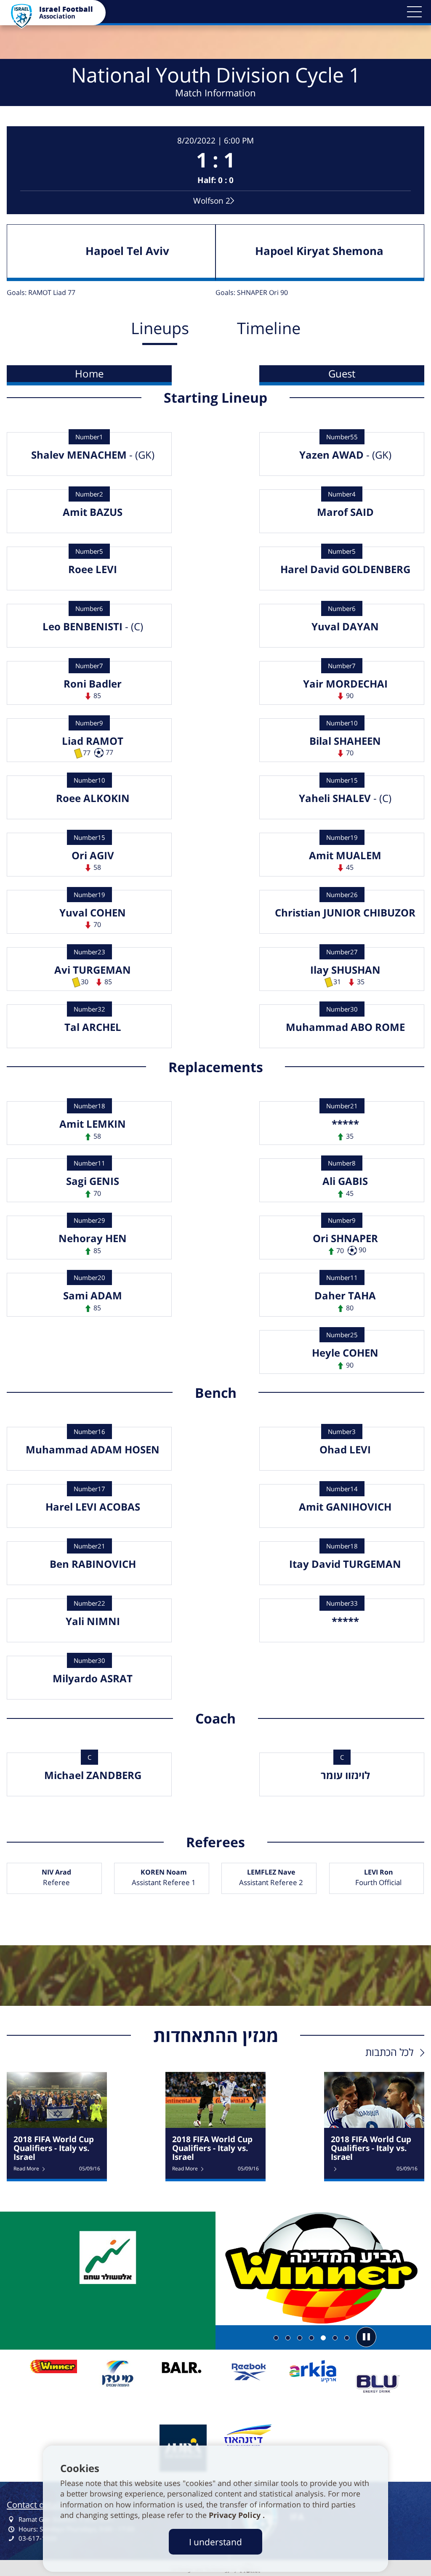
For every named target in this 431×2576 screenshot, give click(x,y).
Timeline (269, 328)
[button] (414, 12)
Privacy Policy (236, 2515)
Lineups (160, 328)
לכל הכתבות (389, 2052)
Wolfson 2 (212, 201)
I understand (215, 2542)
